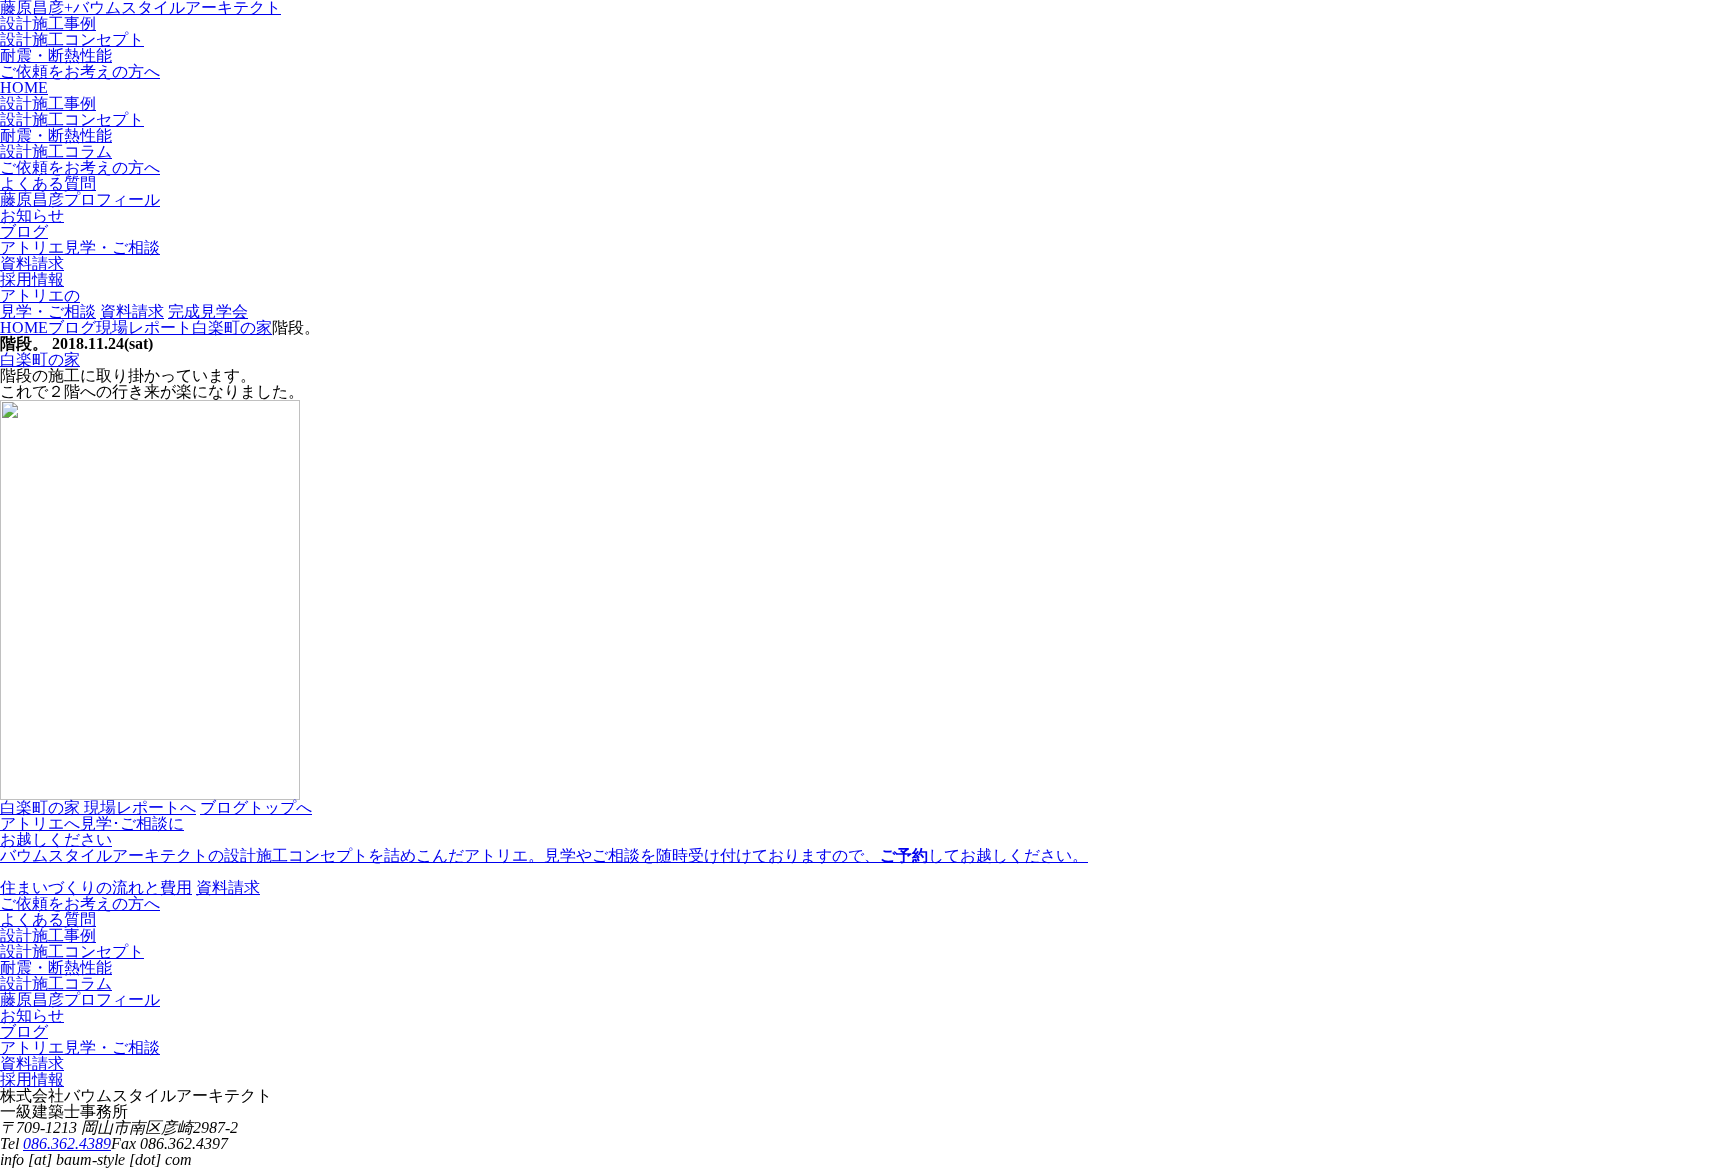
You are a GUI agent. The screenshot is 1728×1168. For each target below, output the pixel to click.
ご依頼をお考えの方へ (80, 71)
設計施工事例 (48, 23)
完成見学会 (208, 311)
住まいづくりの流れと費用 (96, 887)
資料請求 (132, 311)
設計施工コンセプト (72, 39)
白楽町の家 (40, 359)
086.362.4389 (67, 1143)
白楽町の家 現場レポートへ (98, 807)
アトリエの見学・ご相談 (48, 303)
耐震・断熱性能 (56, 55)
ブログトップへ (256, 807)
